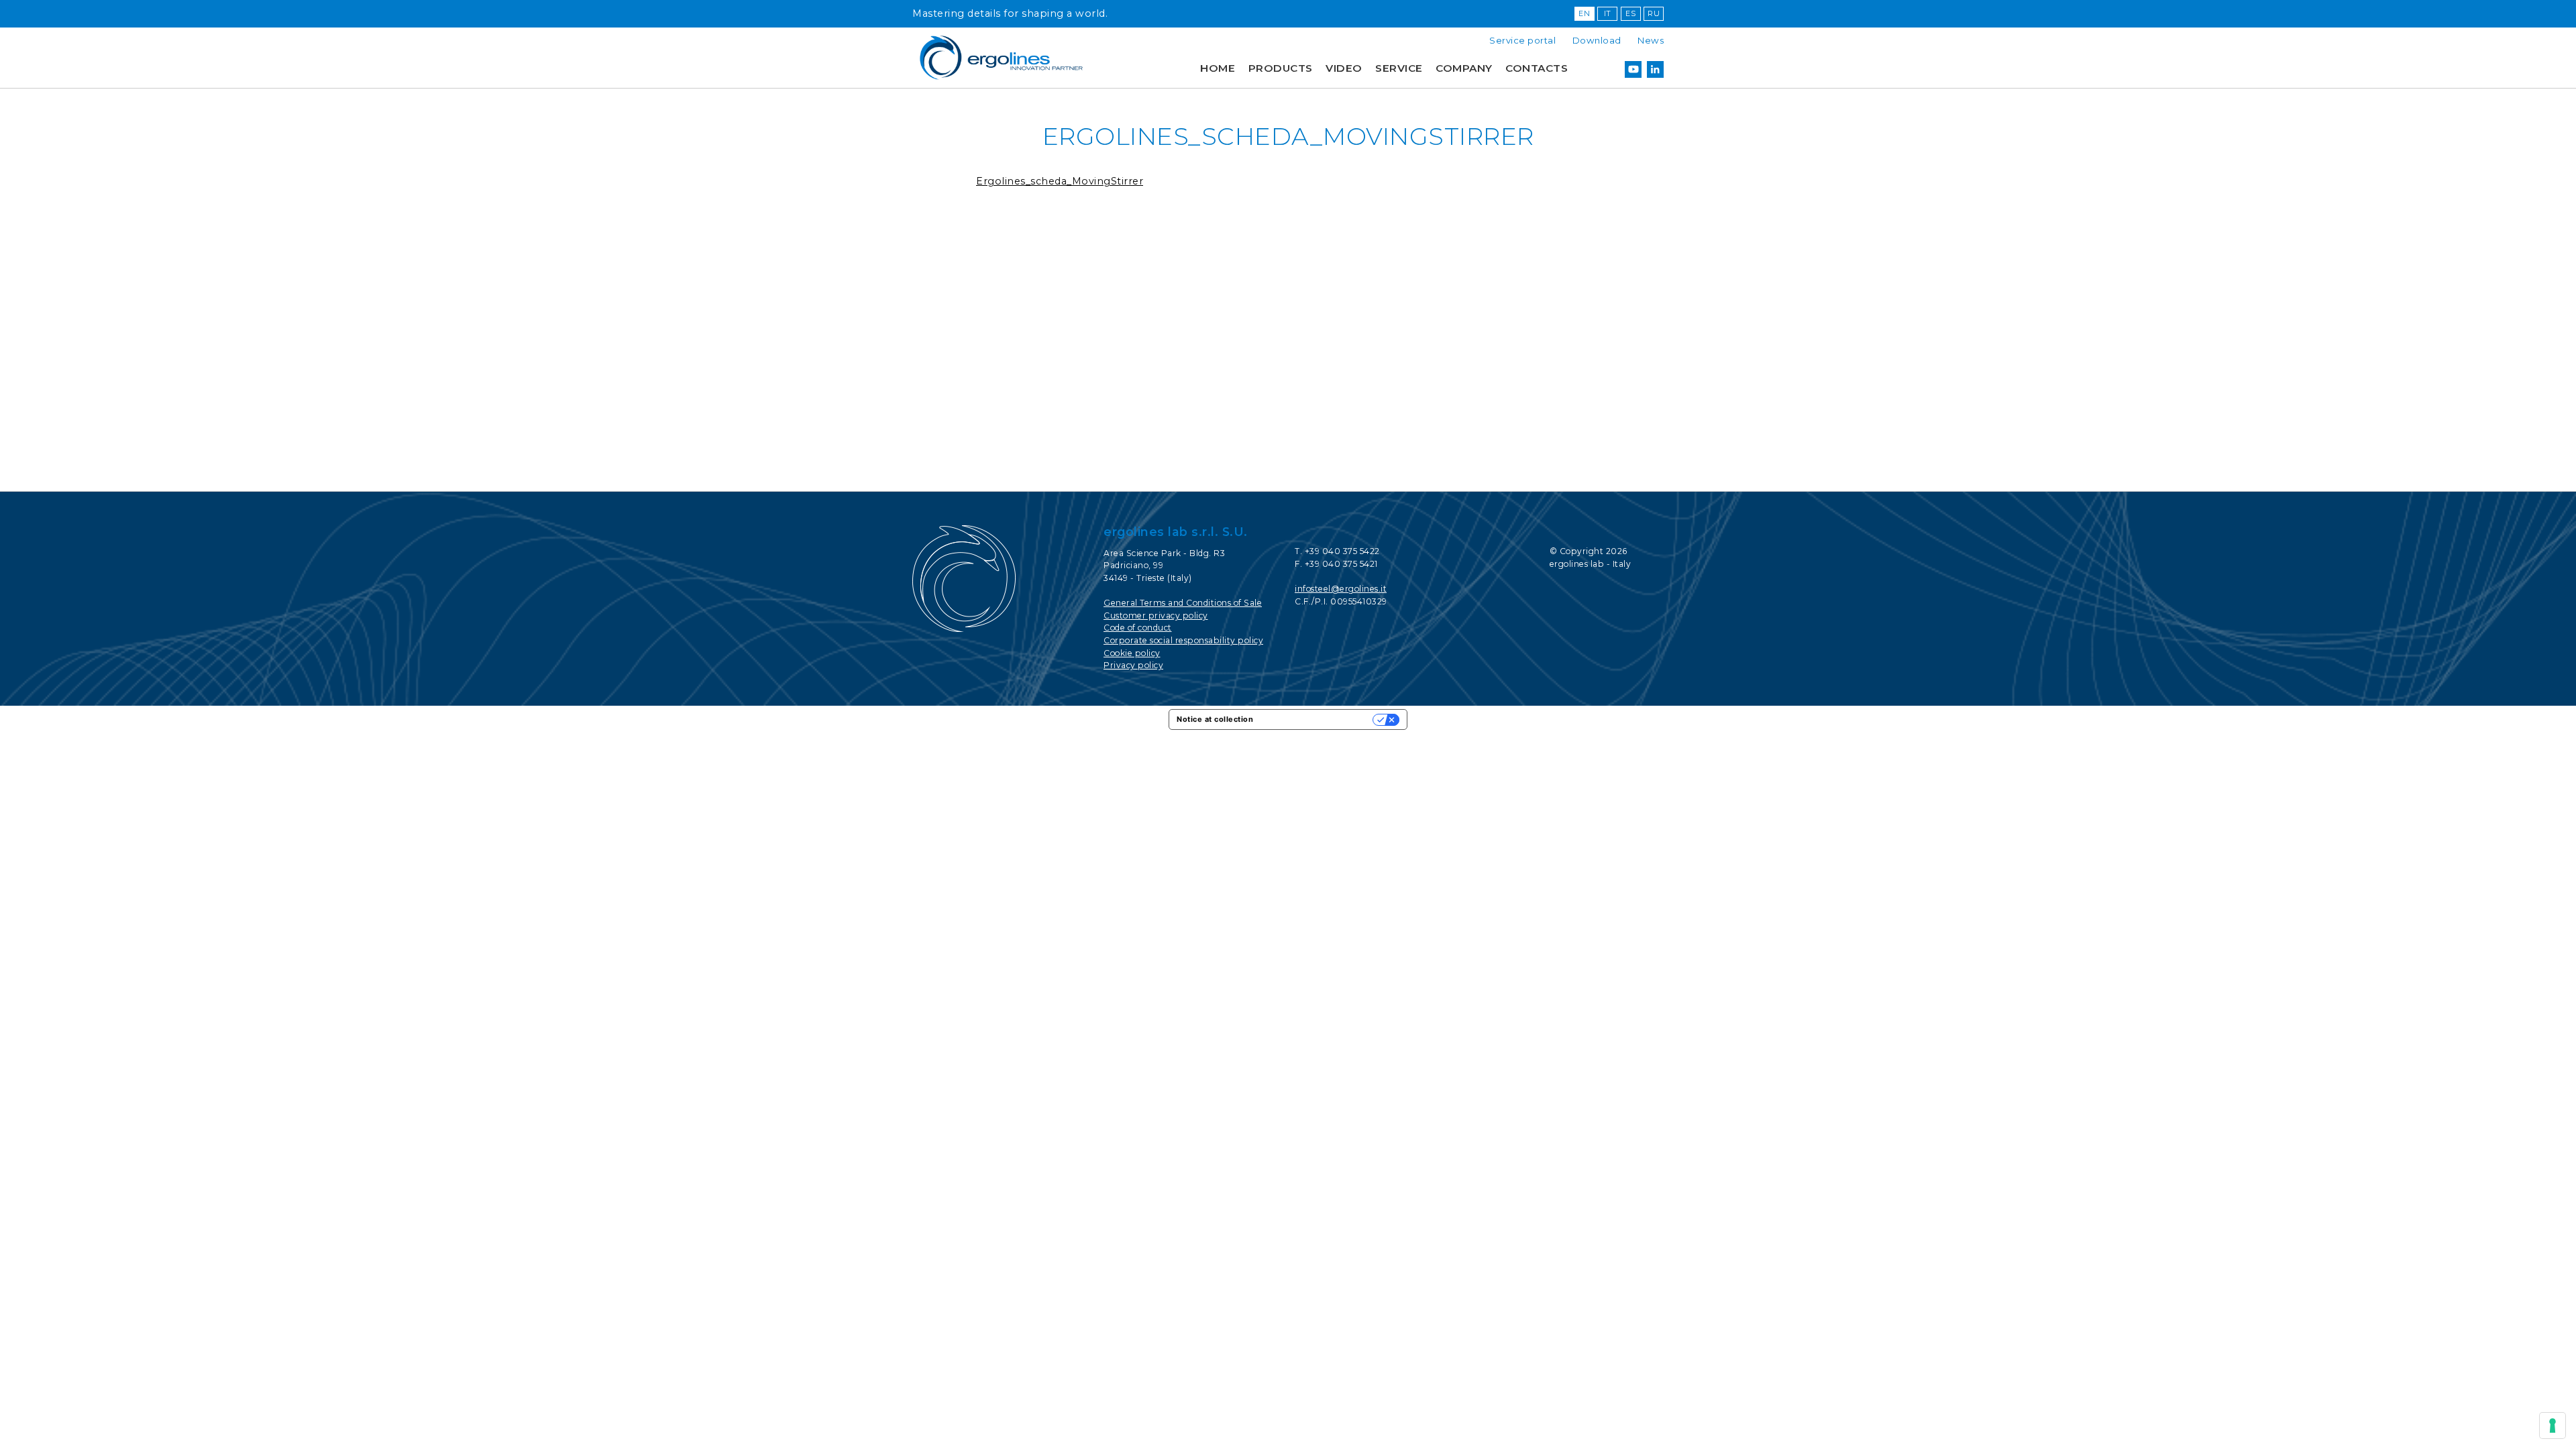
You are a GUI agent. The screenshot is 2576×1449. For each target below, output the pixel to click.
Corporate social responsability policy (1183, 640)
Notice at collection (1215, 719)
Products (1281, 68)
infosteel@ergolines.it (1341, 589)
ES (1630, 13)
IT (1608, 13)
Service (1399, 68)
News (1651, 40)
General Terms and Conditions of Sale (1183, 603)
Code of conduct (1138, 628)
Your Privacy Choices (1318, 719)
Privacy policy (1133, 665)
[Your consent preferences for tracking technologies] (2553, 1426)
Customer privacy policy (1156, 615)
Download (1597, 40)
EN (1584, 13)
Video (1344, 68)
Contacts (1537, 68)
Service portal (1522, 40)
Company (1464, 68)
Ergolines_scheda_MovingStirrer (1060, 181)
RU (1654, 13)
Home (1218, 68)
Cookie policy (1132, 653)
